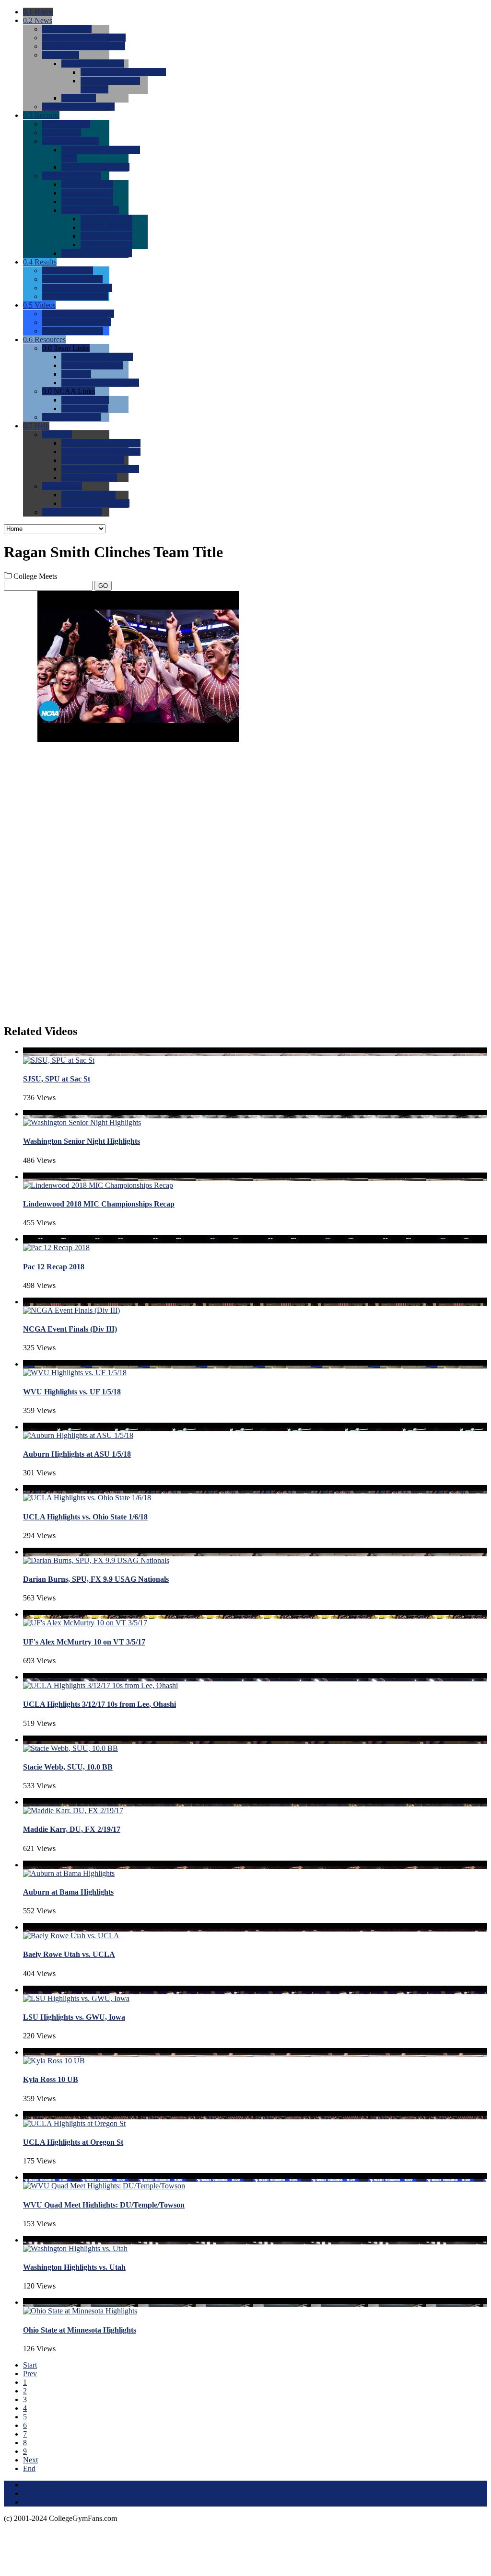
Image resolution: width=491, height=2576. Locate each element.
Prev (30, 2374)
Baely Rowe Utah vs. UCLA (69, 1954)
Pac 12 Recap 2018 (54, 1267)
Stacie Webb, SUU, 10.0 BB (68, 1767)
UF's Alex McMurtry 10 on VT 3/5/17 (84, 1642)
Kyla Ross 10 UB (51, 2079)
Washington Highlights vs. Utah (74, 2267)
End (29, 2468)
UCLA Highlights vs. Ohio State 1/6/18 (85, 1517)
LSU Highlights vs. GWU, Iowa (74, 2017)
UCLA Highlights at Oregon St (73, 2142)
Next (30, 2460)
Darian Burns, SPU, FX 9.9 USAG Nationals (96, 1579)
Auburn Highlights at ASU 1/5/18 (77, 1454)
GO (103, 586)
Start (30, 2365)
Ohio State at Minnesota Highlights (80, 2330)
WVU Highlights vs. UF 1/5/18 (72, 1392)
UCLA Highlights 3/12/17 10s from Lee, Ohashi (99, 1704)
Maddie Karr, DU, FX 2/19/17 (72, 1829)
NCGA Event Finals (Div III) (70, 1329)
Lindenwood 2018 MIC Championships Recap (99, 1204)
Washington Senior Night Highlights (82, 1141)
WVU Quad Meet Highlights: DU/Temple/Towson (104, 2205)
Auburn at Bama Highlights (68, 1892)
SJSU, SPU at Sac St (57, 1079)
